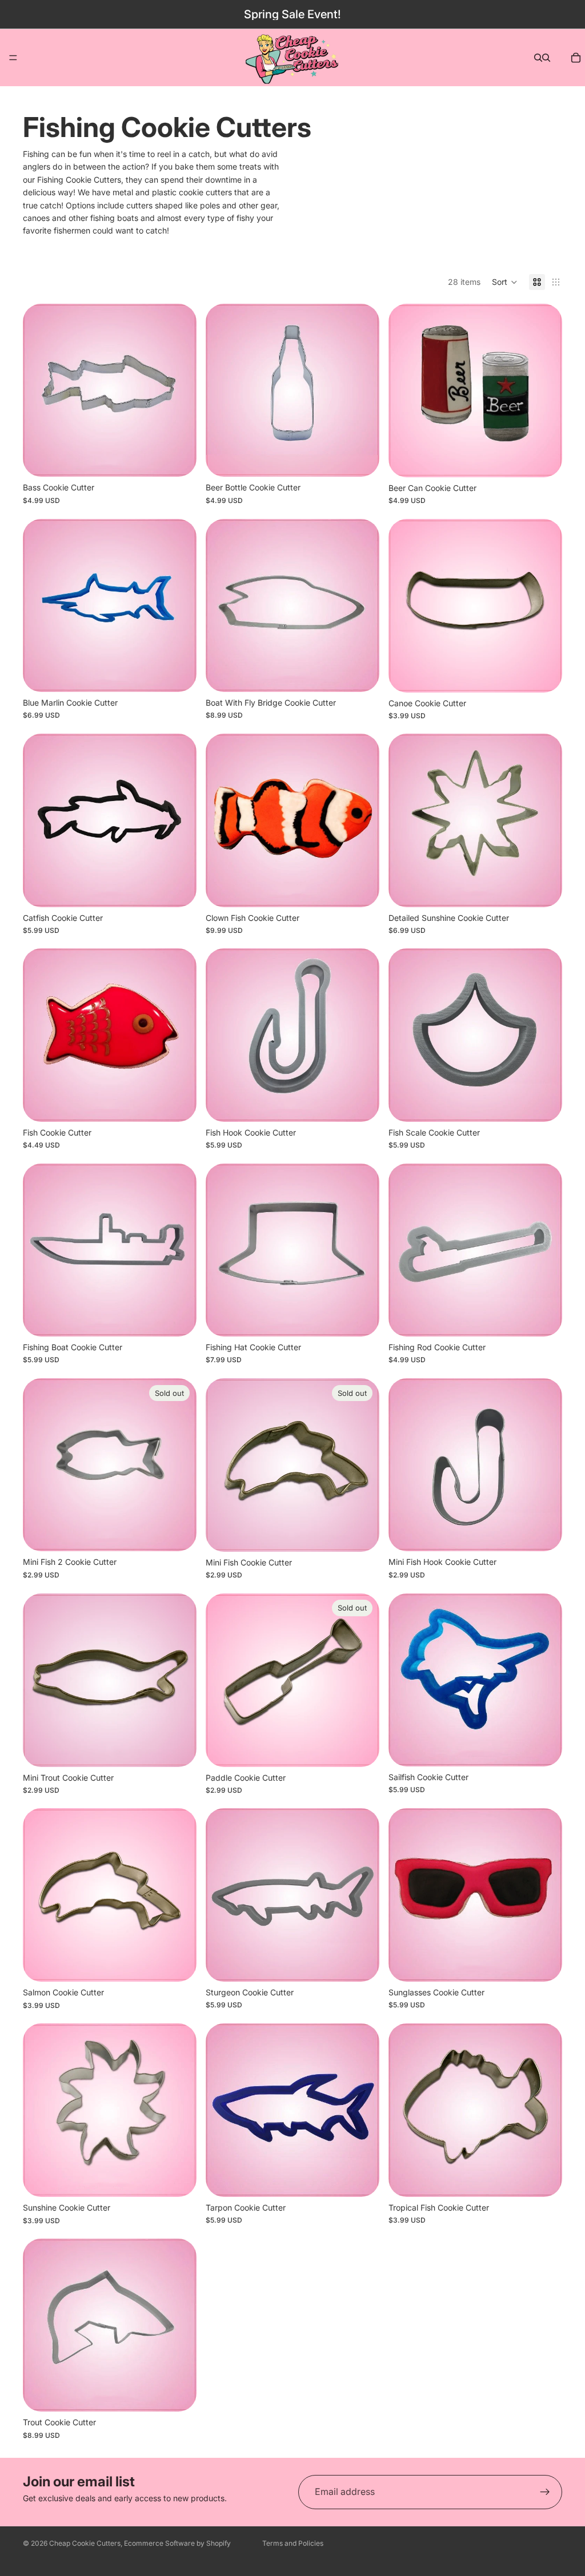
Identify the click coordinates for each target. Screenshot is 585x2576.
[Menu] (13, 58)
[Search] (538, 58)
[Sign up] (545, 2492)
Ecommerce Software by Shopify (177, 2543)
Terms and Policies (293, 2543)
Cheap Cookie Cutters (85, 2543)
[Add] (179, 459)
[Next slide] (179, 1035)
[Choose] (544, 460)
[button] (505, 282)
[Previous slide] (40, 1035)
